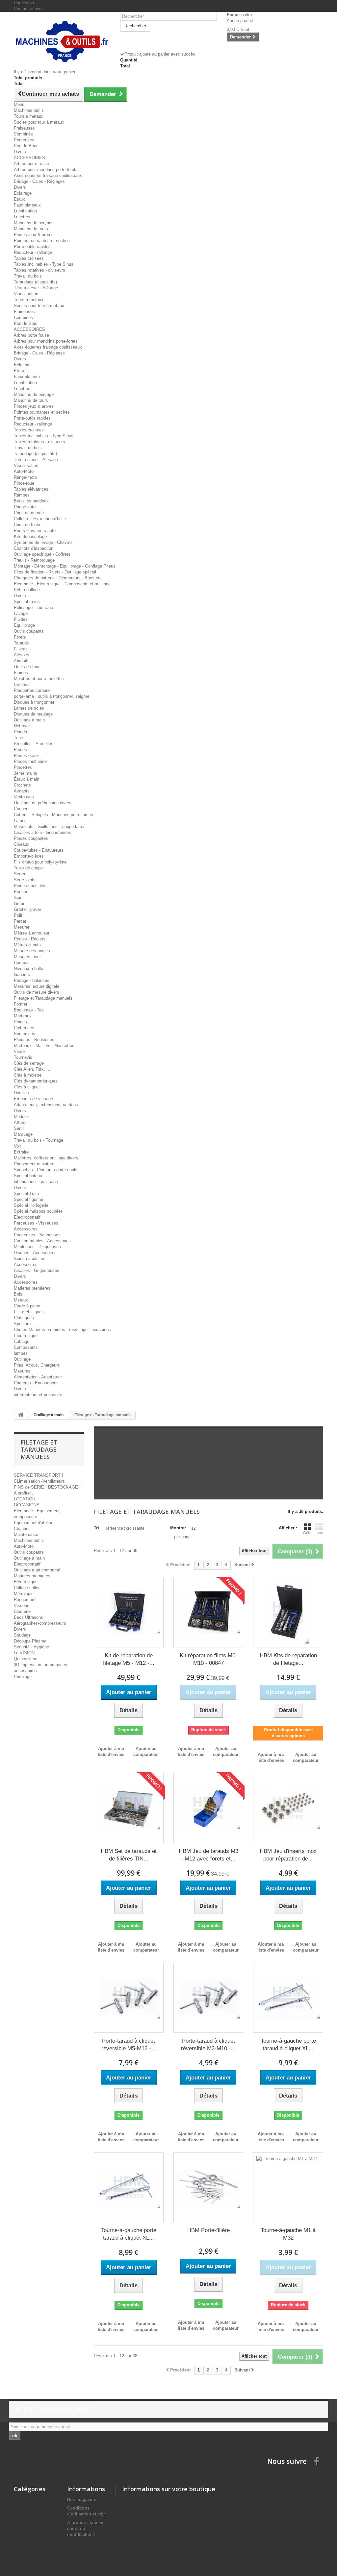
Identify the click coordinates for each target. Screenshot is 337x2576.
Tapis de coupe (28, 868)
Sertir (19, 1128)
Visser (20, 1051)
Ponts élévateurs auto (35, 531)
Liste (319, 1533)
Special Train (26, 1193)
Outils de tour (27, 667)
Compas (22, 963)
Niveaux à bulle (28, 969)
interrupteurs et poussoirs (38, 1395)
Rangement (25, 1600)
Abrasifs (22, 661)
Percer (20, 921)
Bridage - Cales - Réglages (39, 181)
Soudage (22, 1635)
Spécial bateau (28, 1176)
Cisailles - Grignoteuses (37, 1270)
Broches (22, 684)
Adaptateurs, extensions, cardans (46, 1105)
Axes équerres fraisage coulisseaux (48, 175)
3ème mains (26, 773)
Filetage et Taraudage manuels (43, 998)
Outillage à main (29, 720)
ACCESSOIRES (29, 158)
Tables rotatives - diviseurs (39, 270)
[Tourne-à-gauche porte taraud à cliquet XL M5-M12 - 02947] (288, 1998)
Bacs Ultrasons (28, 1617)
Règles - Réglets (30, 939)
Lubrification (25, 211)
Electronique (26, 1336)
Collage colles (27, 1588)
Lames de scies (29, 708)
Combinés (23, 134)
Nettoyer (22, 726)
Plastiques (24, 1318)
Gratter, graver (27, 909)
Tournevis (23, 1057)
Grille (307, 1533)
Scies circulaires (30, 1259)
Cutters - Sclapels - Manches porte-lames (53, 815)
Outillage (22, 1359)
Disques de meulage (33, 714)
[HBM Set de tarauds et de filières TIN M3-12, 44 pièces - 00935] (129, 1808)
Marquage (23, 1134)
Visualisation (26, 294)
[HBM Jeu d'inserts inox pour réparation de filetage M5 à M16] (288, 1808)
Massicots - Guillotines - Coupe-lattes (50, 826)
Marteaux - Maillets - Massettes (44, 1045)
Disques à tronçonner (34, 702)
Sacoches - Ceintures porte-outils (46, 1170)
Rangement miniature (34, 1164)
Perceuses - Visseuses (36, 1223)
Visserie (22, 1605)
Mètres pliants (27, 945)
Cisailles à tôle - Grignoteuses (42, 832)
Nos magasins (82, 2500)
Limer (19, 903)
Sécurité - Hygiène (31, 1647)
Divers (20, 152)
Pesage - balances (32, 980)
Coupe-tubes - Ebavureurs (39, 850)
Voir (17, 1146)
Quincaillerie (26, 1659)
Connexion (24, 3)
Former (21, 1004)
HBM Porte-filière (208, 2230)
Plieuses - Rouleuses (34, 1040)
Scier (19, 898)
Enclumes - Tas (29, 1010)
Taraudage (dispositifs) (35, 282)
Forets (20, 637)
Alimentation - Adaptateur (38, 1377)
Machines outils (29, 110)
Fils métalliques (29, 1312)
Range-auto (25, 507)
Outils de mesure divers (37, 992)
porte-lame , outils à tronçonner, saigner (52, 696)
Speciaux (23, 1324)
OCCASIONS (27, 1505)
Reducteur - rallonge (33, 252)
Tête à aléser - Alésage (36, 288)
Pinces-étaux (26, 755)
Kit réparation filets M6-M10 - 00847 (208, 1659)
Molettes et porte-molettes (39, 679)
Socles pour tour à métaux (39, 122)
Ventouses (24, 797)
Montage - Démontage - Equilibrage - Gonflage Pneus (65, 566)
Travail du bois (28, 276)
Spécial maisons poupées (38, 1211)
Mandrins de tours (31, 229)
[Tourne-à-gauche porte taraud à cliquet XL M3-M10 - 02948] (129, 2187)
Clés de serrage (29, 1063)
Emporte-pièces (29, 856)
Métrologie (24, 1594)
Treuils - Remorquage (34, 560)
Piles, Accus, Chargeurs (37, 1365)
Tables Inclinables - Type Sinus (44, 264)
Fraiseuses (24, 128)
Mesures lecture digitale (37, 986)
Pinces (20, 750)
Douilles (21, 1093)
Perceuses (24, 140)
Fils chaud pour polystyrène (40, 862)
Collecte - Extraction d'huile (40, 519)
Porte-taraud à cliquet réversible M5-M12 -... (129, 2045)
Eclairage (23, 193)
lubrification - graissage (36, 1182)
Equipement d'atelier (33, 1523)
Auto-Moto (24, 471)
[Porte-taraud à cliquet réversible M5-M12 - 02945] (129, 1998)
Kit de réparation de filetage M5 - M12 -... (129, 1659)
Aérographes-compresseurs (40, 1623)
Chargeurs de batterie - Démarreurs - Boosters (58, 578)
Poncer (21, 892)
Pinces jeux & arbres (34, 235)
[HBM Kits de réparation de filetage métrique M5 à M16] (288, 1613)
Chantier (22, 1529)
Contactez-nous (29, 9)
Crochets (22, 785)
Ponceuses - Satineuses (37, 1235)
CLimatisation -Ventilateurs (39, 1481)
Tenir (18, 738)
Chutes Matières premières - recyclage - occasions (62, 1330)
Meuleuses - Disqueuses (37, 1247)
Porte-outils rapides (32, 246)
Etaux (19, 199)
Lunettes (22, 217)
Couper (21, 809)
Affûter (20, 1122)
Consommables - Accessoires (42, 1241)
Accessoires (26, 1229)
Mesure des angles (32, 951)
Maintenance (26, 1534)
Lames (20, 821)
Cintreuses (24, 1028)
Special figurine (28, 1199)
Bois (18, 1294)
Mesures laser (27, 957)
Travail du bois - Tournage (39, 1140)
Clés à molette (28, 1075)
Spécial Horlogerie (31, 1205)
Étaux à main (26, 779)
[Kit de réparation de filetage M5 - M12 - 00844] (129, 1613)
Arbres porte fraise (31, 164)
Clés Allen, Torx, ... (32, 1069)
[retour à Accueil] (21, 1415)
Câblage (22, 1341)
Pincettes (23, 767)
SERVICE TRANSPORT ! (39, 1475)
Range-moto (25, 477)
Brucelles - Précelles (34, 744)
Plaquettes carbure (32, 690)
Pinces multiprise (30, 761)
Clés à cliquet (27, 1087)
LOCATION (25, 1499)
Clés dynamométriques (36, 1081)
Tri (96, 1528)
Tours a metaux (29, 116)
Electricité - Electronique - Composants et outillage (62, 584)
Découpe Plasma (30, 1641)
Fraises (21, 673)
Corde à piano (27, 1306)
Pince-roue (24, 483)
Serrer (20, 874)
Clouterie (22, 1611)
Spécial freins (27, 602)
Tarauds (21, 643)
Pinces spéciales (30, 886)
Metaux (21, 1300)
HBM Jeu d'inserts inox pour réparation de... (288, 1855)
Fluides (21, 619)
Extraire (21, 1152)
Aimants (22, 791)
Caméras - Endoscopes (36, 1383)
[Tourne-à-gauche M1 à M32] (288, 2187)
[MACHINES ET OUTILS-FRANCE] (62, 41)
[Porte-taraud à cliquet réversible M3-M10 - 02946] (208, 1998)
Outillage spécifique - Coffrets (42, 554)
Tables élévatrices (31, 489)
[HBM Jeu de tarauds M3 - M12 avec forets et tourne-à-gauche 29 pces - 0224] (208, 1808)
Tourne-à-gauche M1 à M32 (288, 2234)
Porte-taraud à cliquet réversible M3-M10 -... (208, 2045)
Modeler (21, 1117)
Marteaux (23, 1016)
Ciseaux (22, 844)
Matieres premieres (32, 1288)
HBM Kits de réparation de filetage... (288, 1659)
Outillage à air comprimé (37, 1570)
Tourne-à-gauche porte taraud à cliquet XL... (288, 2045)
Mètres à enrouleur (32, 933)
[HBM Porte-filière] (208, 2187)
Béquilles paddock (31, 501)
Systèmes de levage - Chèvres (43, 542)
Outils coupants (29, 631)
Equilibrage (24, 625)
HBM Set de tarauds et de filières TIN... (129, 1855)
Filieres (21, 649)
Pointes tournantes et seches (42, 241)
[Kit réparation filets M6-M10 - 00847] (208, 1613)
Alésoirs (22, 655)
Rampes (22, 495)
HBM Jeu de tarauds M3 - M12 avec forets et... (208, 1855)
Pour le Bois (26, 146)
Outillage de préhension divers (43, 803)
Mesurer (22, 927)
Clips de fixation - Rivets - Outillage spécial (55, 572)
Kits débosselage (30, 536)
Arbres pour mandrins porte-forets (46, 170)
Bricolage (23, 1677)
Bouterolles (25, 1034)
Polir (18, 915)
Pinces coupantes (31, 838)
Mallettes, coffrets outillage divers (46, 1158)
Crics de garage (29, 513)
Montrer (178, 1528)
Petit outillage (27, 590)
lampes (21, 1353)
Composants (26, 1347)
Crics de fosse (28, 525)
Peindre (21, 732)
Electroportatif (27, 1217)
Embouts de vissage (33, 1099)
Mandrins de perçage (34, 223)
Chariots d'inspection (34, 548)
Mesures (22, 1371)
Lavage (21, 613)
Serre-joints (25, 880)
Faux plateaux (27, 205)
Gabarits (22, 974)
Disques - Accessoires (35, 1253)
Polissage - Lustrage (33, 608)
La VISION (24, 1653)
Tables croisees (29, 258)
